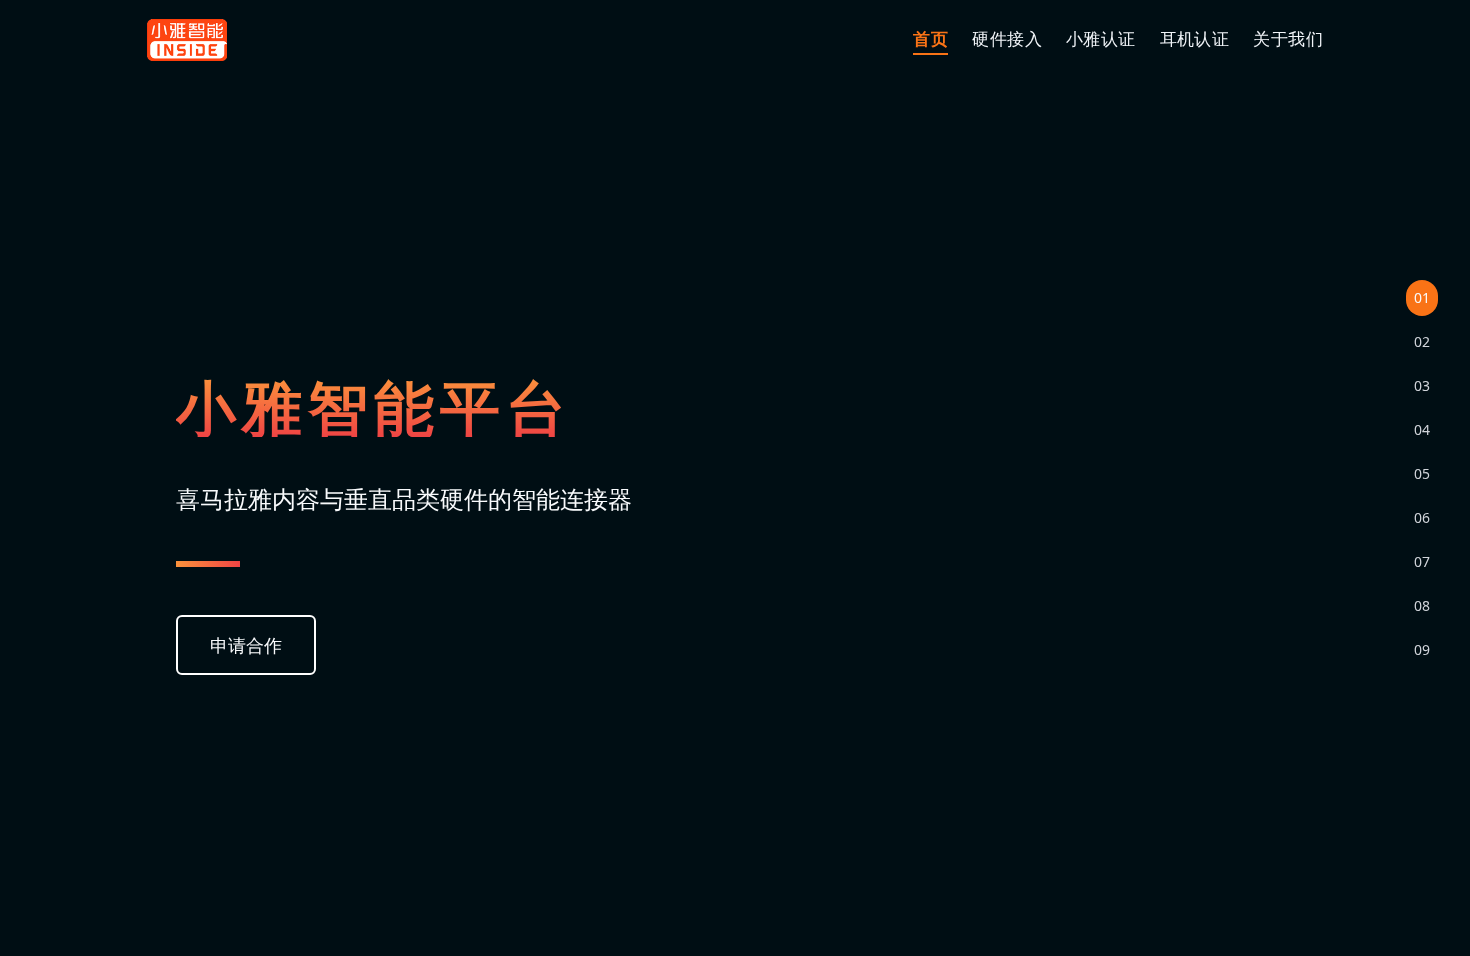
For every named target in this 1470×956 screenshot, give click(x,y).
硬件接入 (1007, 38)
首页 (930, 38)
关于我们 (1288, 38)
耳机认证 (1195, 38)
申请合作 (246, 645)
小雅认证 (1101, 38)
